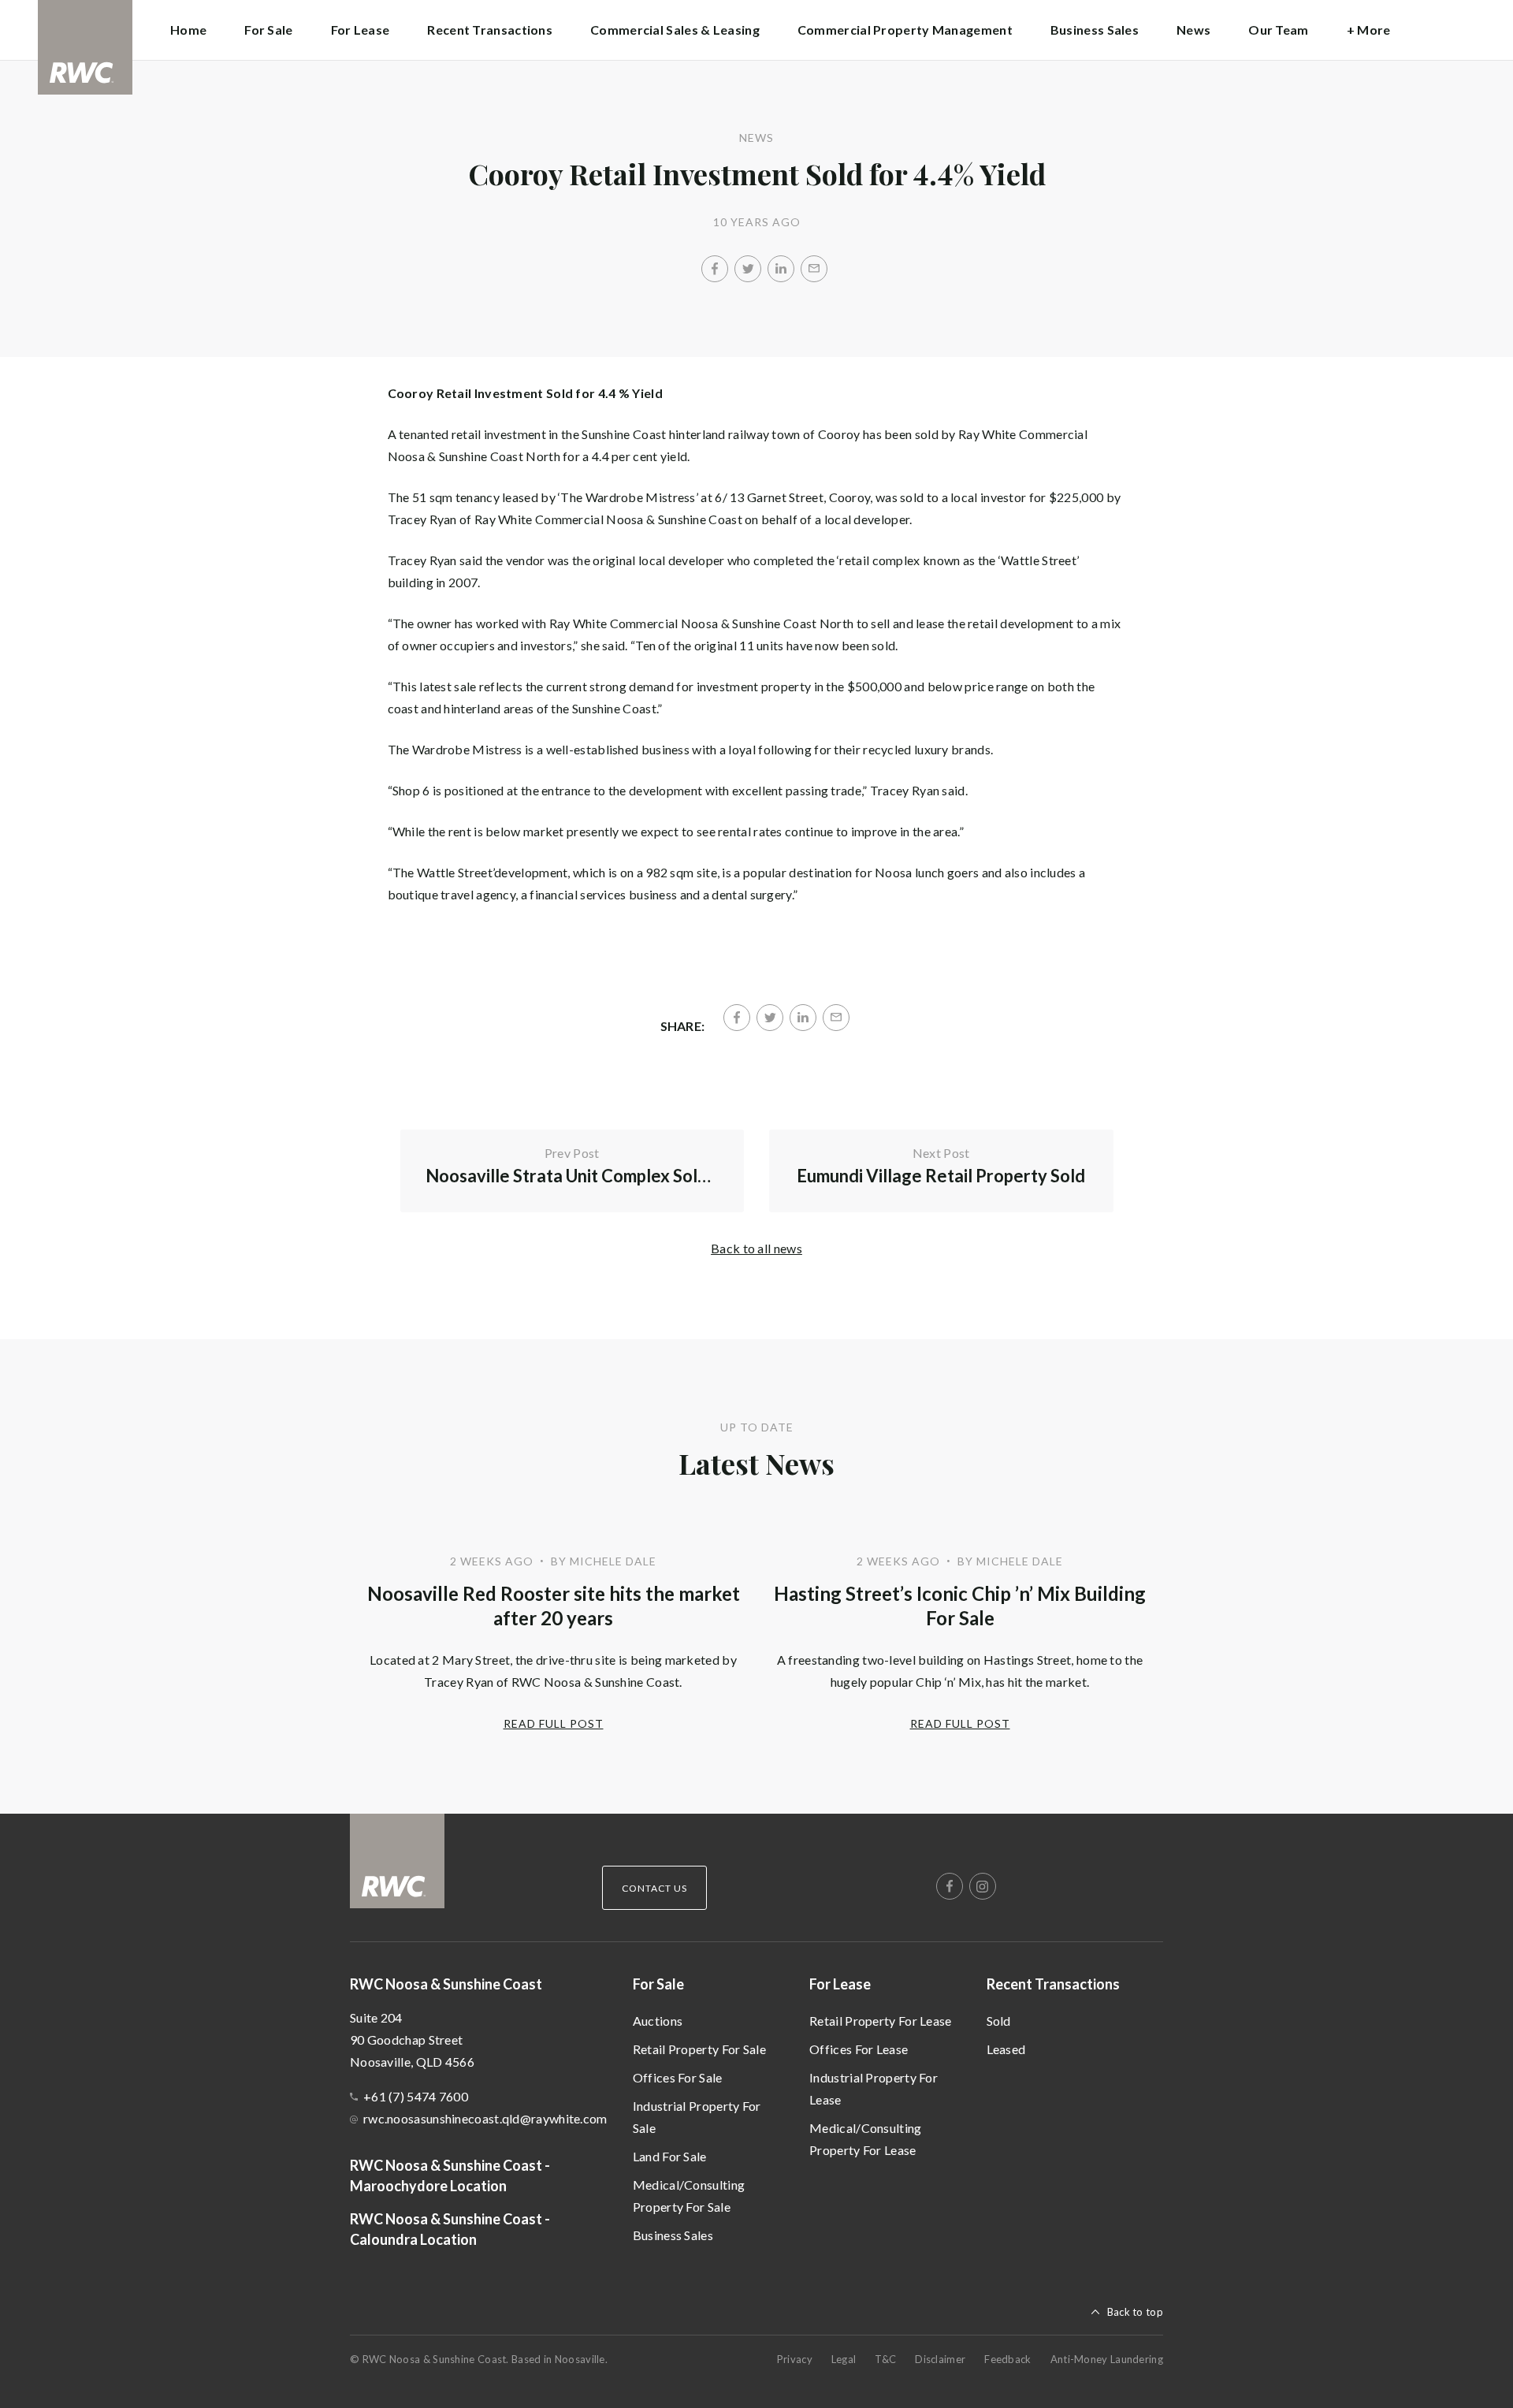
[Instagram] (983, 1886)
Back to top (1135, 2312)
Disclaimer (940, 2359)
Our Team (1278, 30)
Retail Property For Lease (881, 2021)
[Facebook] (715, 269)
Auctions (658, 2021)
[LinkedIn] (781, 269)
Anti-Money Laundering (1107, 2359)
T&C (885, 2359)
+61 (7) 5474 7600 (416, 2096)
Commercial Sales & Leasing (675, 30)
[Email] (814, 269)
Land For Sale (670, 2156)
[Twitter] (748, 269)
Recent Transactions (1053, 1984)
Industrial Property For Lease (874, 2088)
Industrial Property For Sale (697, 2117)
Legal (844, 2359)
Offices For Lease (859, 2049)
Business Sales (1095, 30)
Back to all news (756, 1248)
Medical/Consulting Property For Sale (689, 2196)
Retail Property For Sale (699, 2049)
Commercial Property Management (905, 30)
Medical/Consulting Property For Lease (865, 2139)
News (1193, 30)
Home (188, 30)
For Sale (658, 1984)
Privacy (795, 2359)
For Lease (840, 1984)
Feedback (1007, 2359)
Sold (999, 2021)
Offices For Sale (678, 2077)
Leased (1006, 2049)
